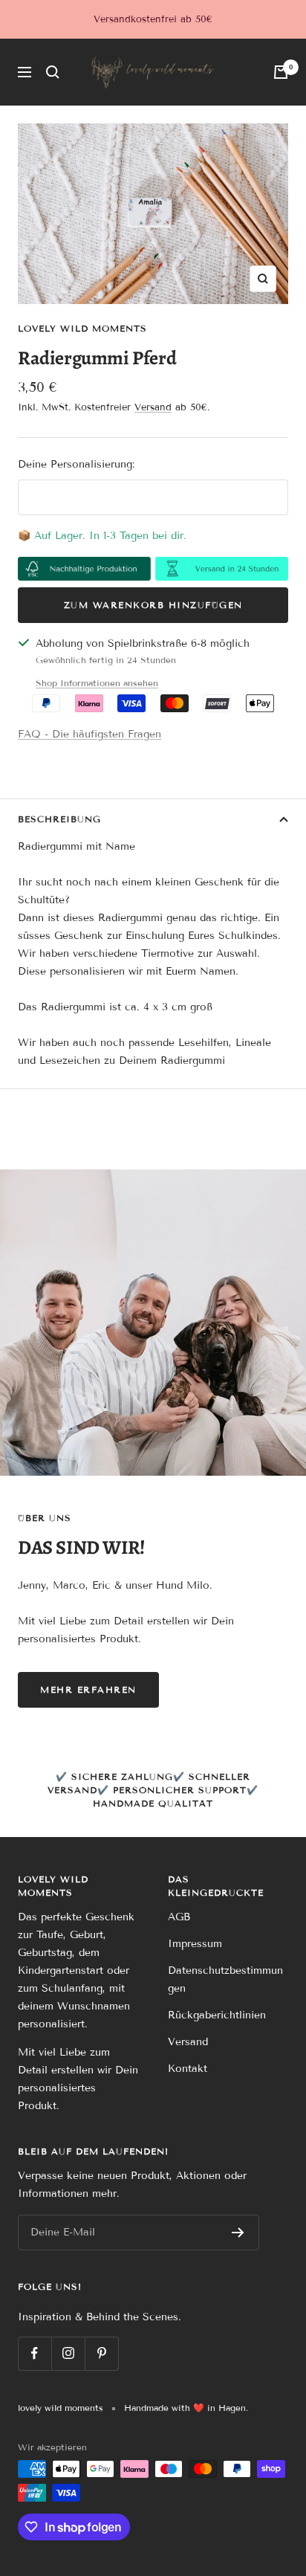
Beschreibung (59, 819)
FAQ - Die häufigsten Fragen (89, 734)
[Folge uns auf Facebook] (35, 2353)
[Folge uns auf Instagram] (68, 2353)
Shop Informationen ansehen (97, 683)
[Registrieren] (238, 2233)
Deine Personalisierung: (76, 464)
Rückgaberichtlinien (217, 2015)
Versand (153, 407)
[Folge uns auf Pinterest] (101, 2353)
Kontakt (188, 2069)
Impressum (195, 1944)
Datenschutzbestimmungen (225, 1979)
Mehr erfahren (88, 1689)
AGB (179, 1917)
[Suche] (53, 72)
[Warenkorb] (281, 72)
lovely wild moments (82, 328)
